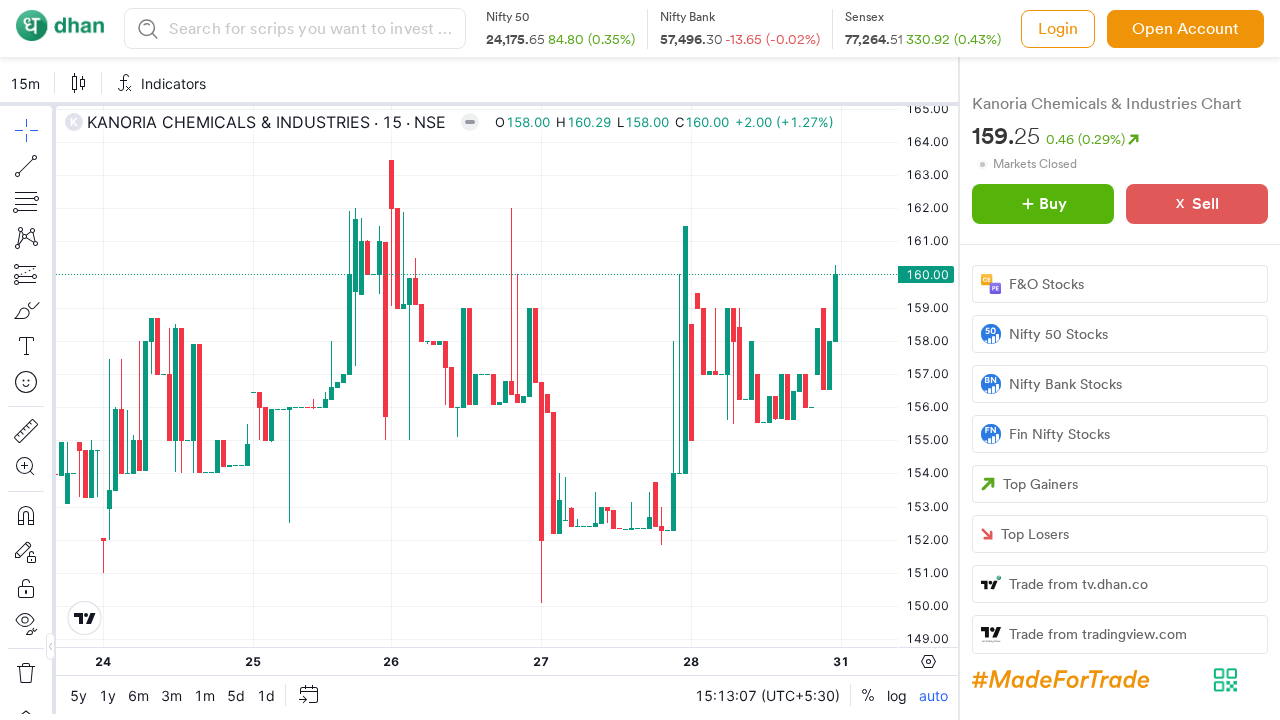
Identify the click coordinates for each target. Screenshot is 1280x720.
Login (1058, 28)
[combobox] (314, 28)
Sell (1205, 203)
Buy (1053, 203)
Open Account (1185, 28)
